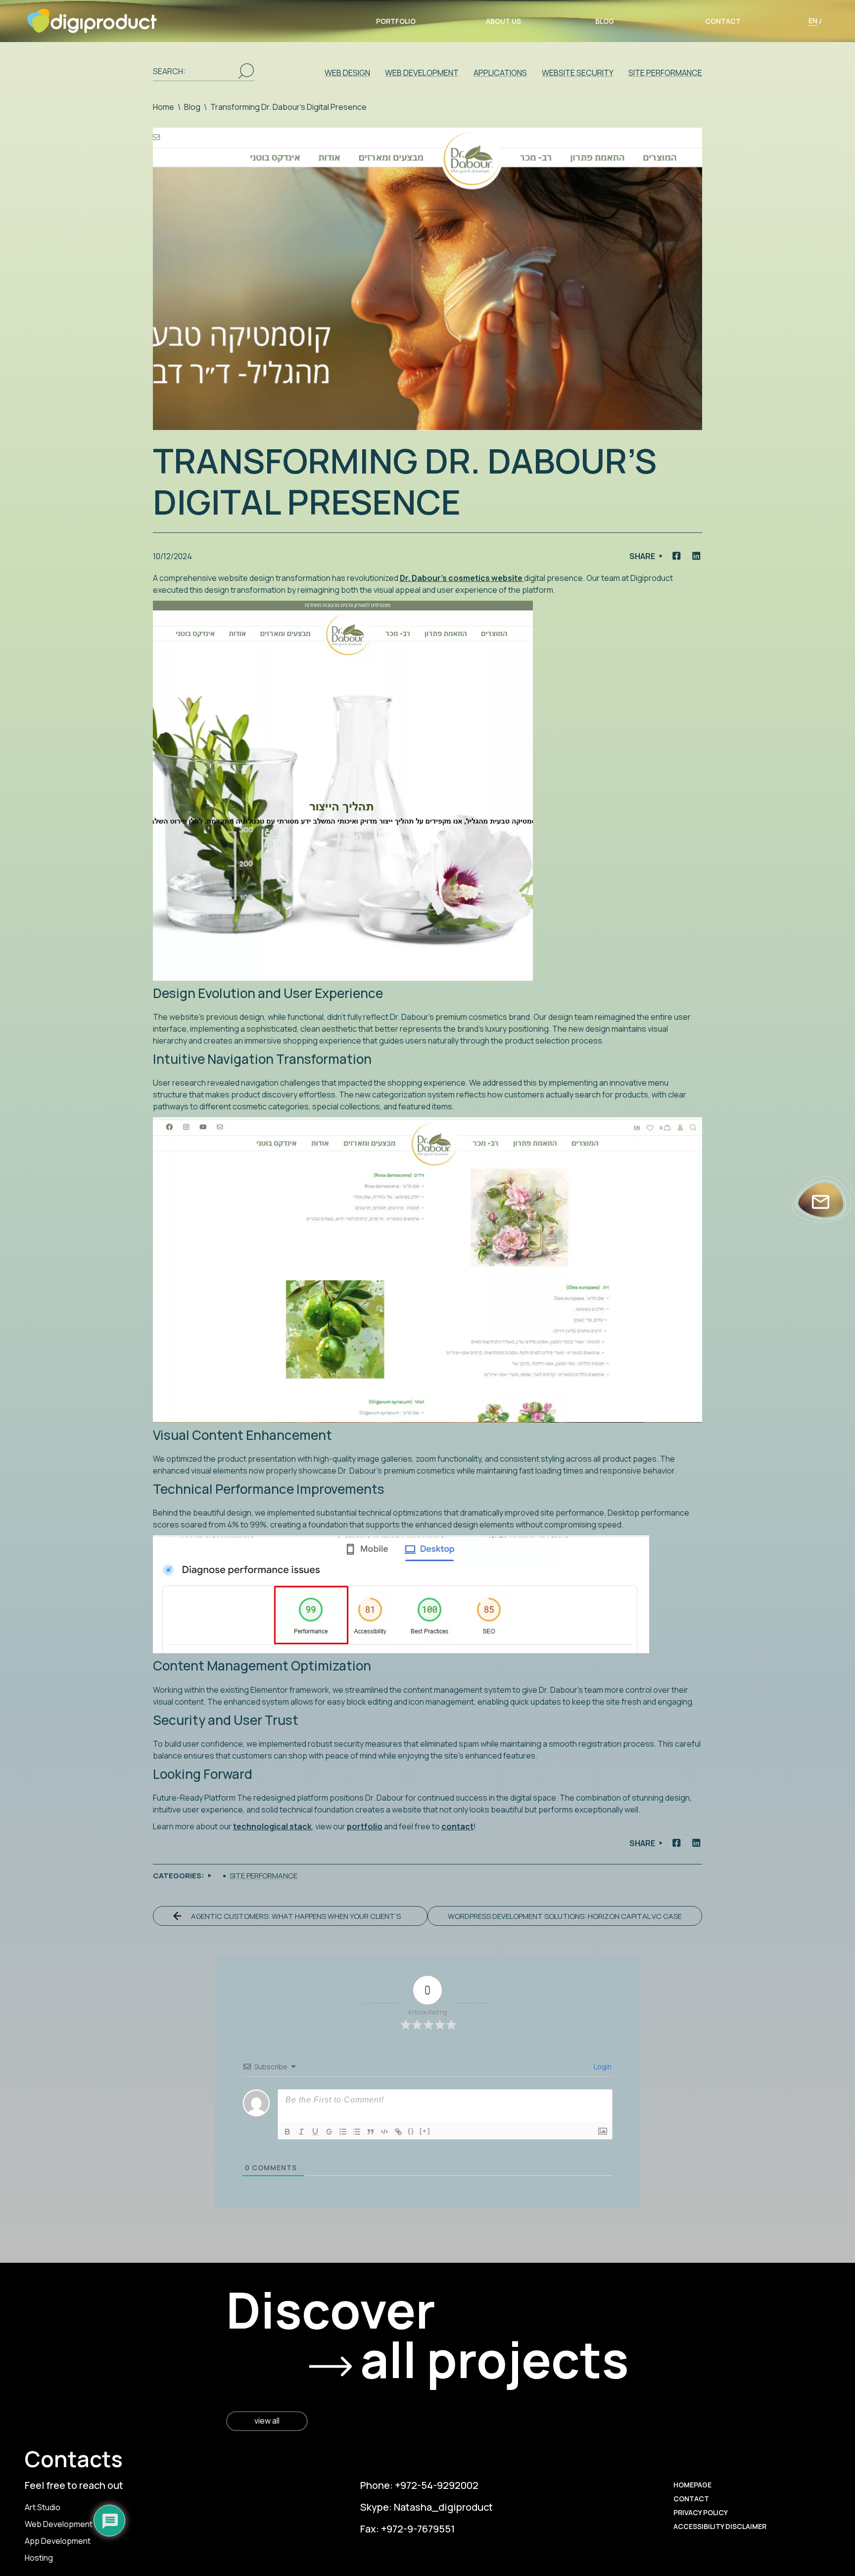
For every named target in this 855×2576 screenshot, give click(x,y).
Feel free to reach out (74, 2485)
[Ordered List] (343, 2132)
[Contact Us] (821, 1202)
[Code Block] (384, 2132)
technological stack (272, 1826)
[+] (425, 2131)
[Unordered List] (357, 2132)
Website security (578, 73)
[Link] (398, 2132)
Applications (500, 73)
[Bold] (287, 2132)
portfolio (365, 1826)
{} (411, 2131)
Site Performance (665, 73)
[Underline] (315, 2132)
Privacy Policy (701, 2512)
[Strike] (329, 2132)
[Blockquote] (371, 2132)
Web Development (422, 73)
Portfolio (396, 21)
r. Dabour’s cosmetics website (465, 578)
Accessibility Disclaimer (720, 2526)
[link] (830, 2519)
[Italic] (301, 2132)
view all (267, 2421)
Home (164, 107)
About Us (503, 21)
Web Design (347, 73)
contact (457, 1826)
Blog (605, 21)
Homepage (692, 2485)
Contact (723, 21)
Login (602, 2067)
